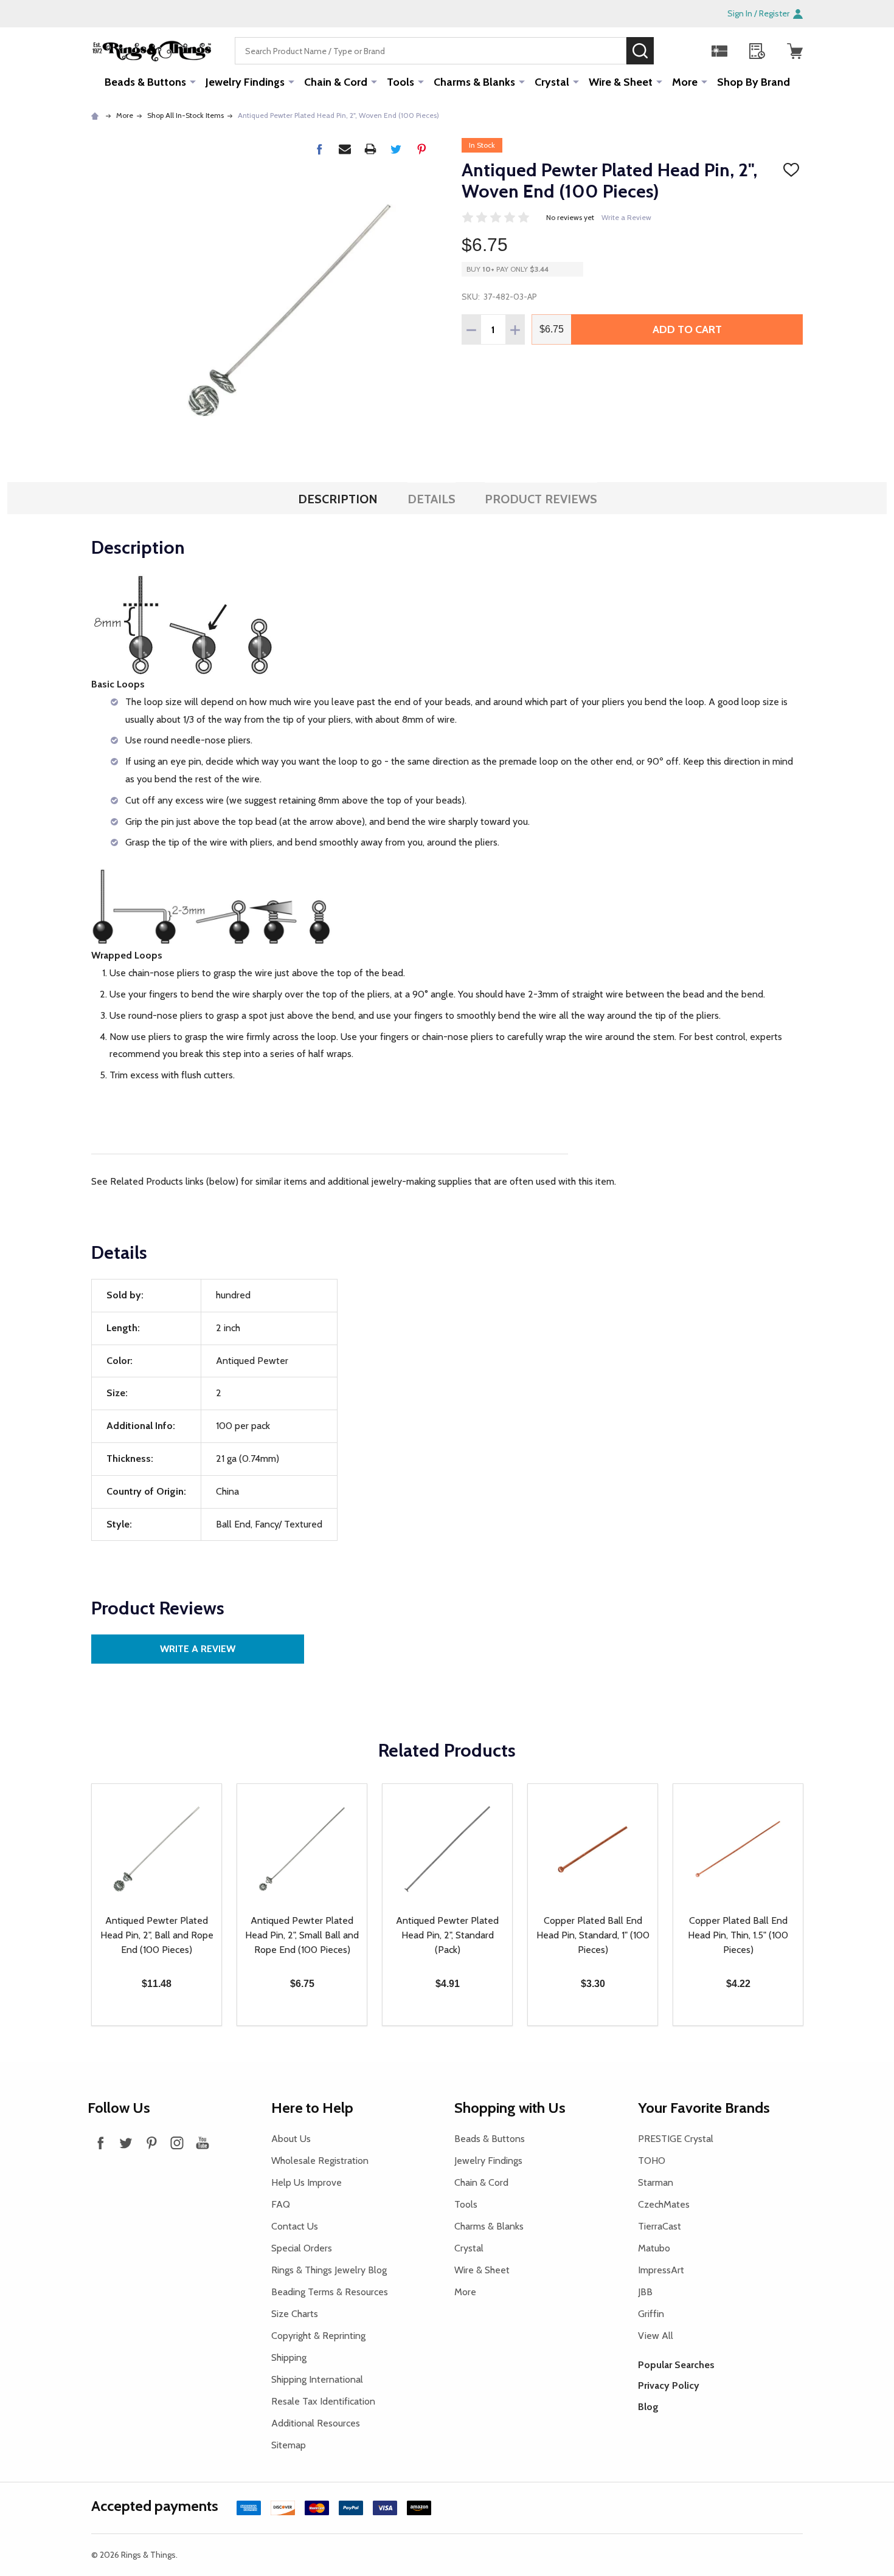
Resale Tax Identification (323, 2401)
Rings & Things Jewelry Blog (329, 2270)
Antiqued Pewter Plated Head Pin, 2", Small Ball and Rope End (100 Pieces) (302, 1935)
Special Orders (302, 2248)
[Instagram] (177, 2143)
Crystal (552, 82)
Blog (648, 2407)
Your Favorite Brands (704, 2108)
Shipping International (317, 2379)
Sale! (672, 50)
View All (656, 2336)
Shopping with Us (510, 2108)
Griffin (651, 2314)
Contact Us (295, 2226)
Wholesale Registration (320, 2161)
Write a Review (626, 217)
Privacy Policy (669, 2385)
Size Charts (295, 2314)
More (685, 82)
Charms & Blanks (474, 82)
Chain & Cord (336, 82)
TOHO (652, 2161)
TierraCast (660, 2226)
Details (431, 499)
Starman (656, 2182)
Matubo (654, 2248)
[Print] (370, 149)
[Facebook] (319, 149)
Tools (400, 82)
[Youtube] (203, 2143)
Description (338, 499)
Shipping (289, 2357)
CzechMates (664, 2204)
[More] (193, 81)
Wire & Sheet (621, 82)
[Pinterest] (421, 149)
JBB (645, 2292)
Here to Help (312, 2108)
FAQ (281, 2204)
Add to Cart (687, 329)
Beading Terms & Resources (330, 2292)
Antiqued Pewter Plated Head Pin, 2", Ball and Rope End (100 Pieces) (157, 1935)
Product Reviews (541, 499)
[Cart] (795, 51)
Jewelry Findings (245, 82)
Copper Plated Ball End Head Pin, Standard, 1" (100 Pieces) (593, 1935)
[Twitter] (396, 149)
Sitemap (289, 2445)
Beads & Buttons (145, 82)
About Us (291, 2139)
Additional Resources (316, 2423)
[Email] (345, 149)
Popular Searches (676, 2365)
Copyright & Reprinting (318, 2336)
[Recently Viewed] (757, 51)
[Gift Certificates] (719, 51)
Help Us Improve (307, 2182)
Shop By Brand (754, 82)
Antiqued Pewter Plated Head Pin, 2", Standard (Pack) (447, 1935)
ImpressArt (661, 2270)
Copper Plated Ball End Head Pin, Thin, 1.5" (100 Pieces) (738, 1935)
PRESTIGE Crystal (676, 2139)
